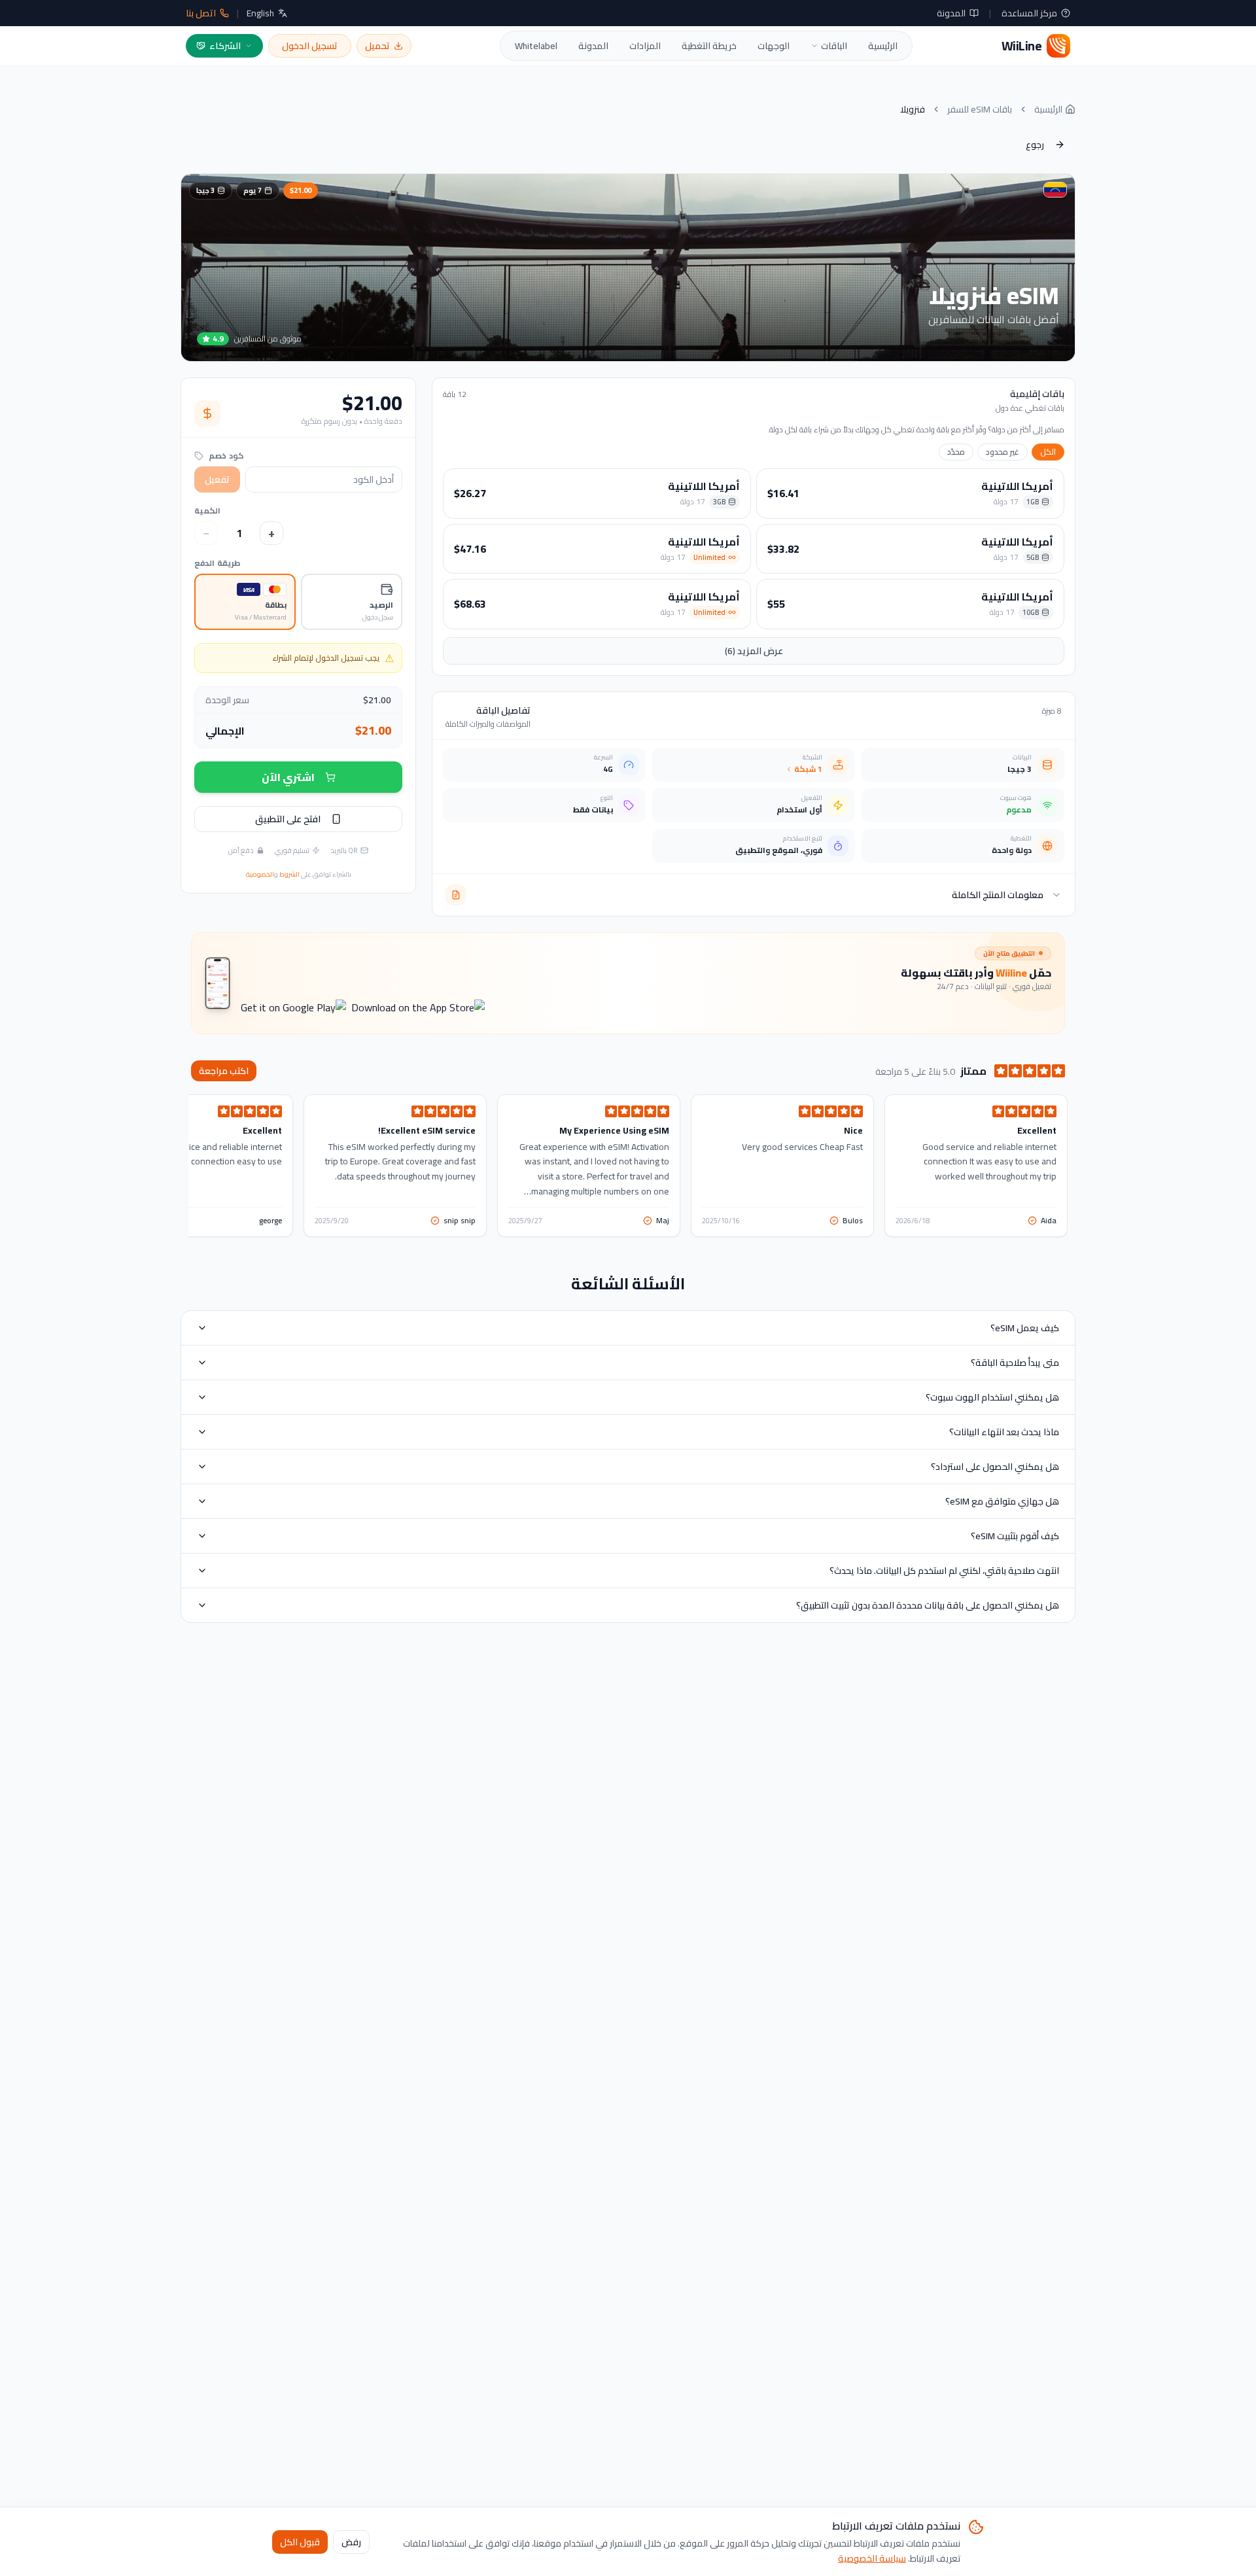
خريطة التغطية (709, 46)
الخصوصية (260, 874)
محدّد (956, 452)
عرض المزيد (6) (754, 651)
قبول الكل (300, 2541)
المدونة (951, 13)
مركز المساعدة (1029, 13)
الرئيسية (883, 46)
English (260, 13)
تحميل (377, 46)
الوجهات (774, 46)
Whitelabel (536, 46)
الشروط (289, 874)
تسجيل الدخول (310, 46)
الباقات (834, 46)
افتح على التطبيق (288, 819)
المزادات (645, 46)
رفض (351, 2541)
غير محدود (1003, 452)
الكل (1048, 452)
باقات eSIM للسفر (980, 109)
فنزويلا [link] (913, 109)
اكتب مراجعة (224, 1071)
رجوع (1035, 145)
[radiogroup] (298, 602)
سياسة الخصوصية (872, 2558)
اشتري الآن (288, 777)
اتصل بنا (201, 13)
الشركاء (225, 46)
